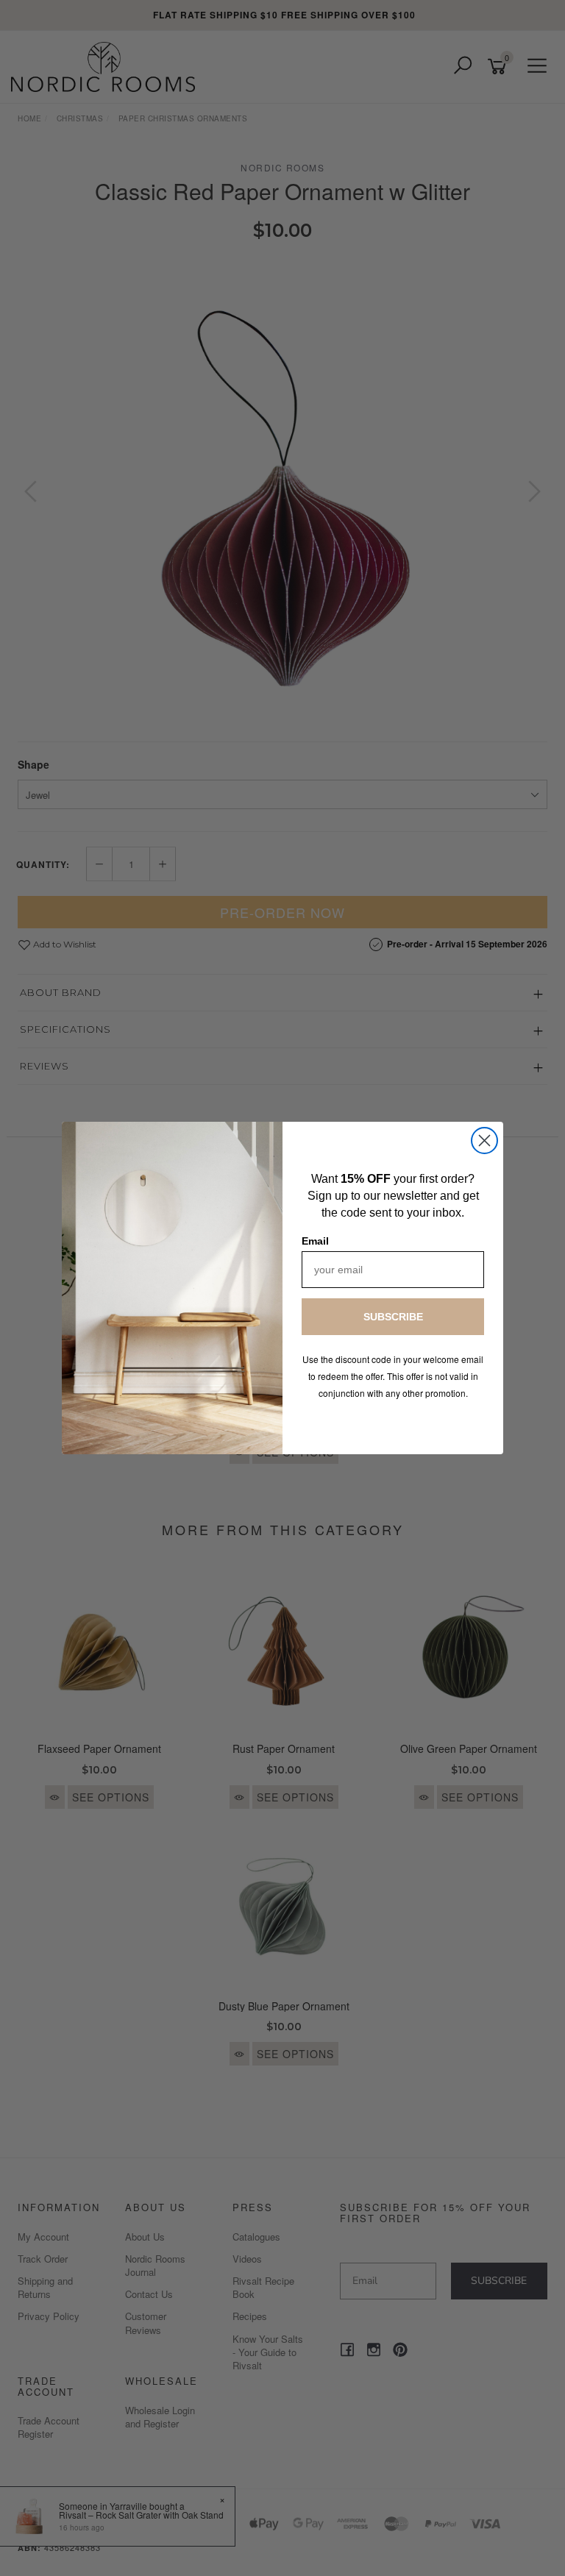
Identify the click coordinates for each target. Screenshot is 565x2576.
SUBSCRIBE (393, 1317)
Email (315, 1241)
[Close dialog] (484, 1141)
